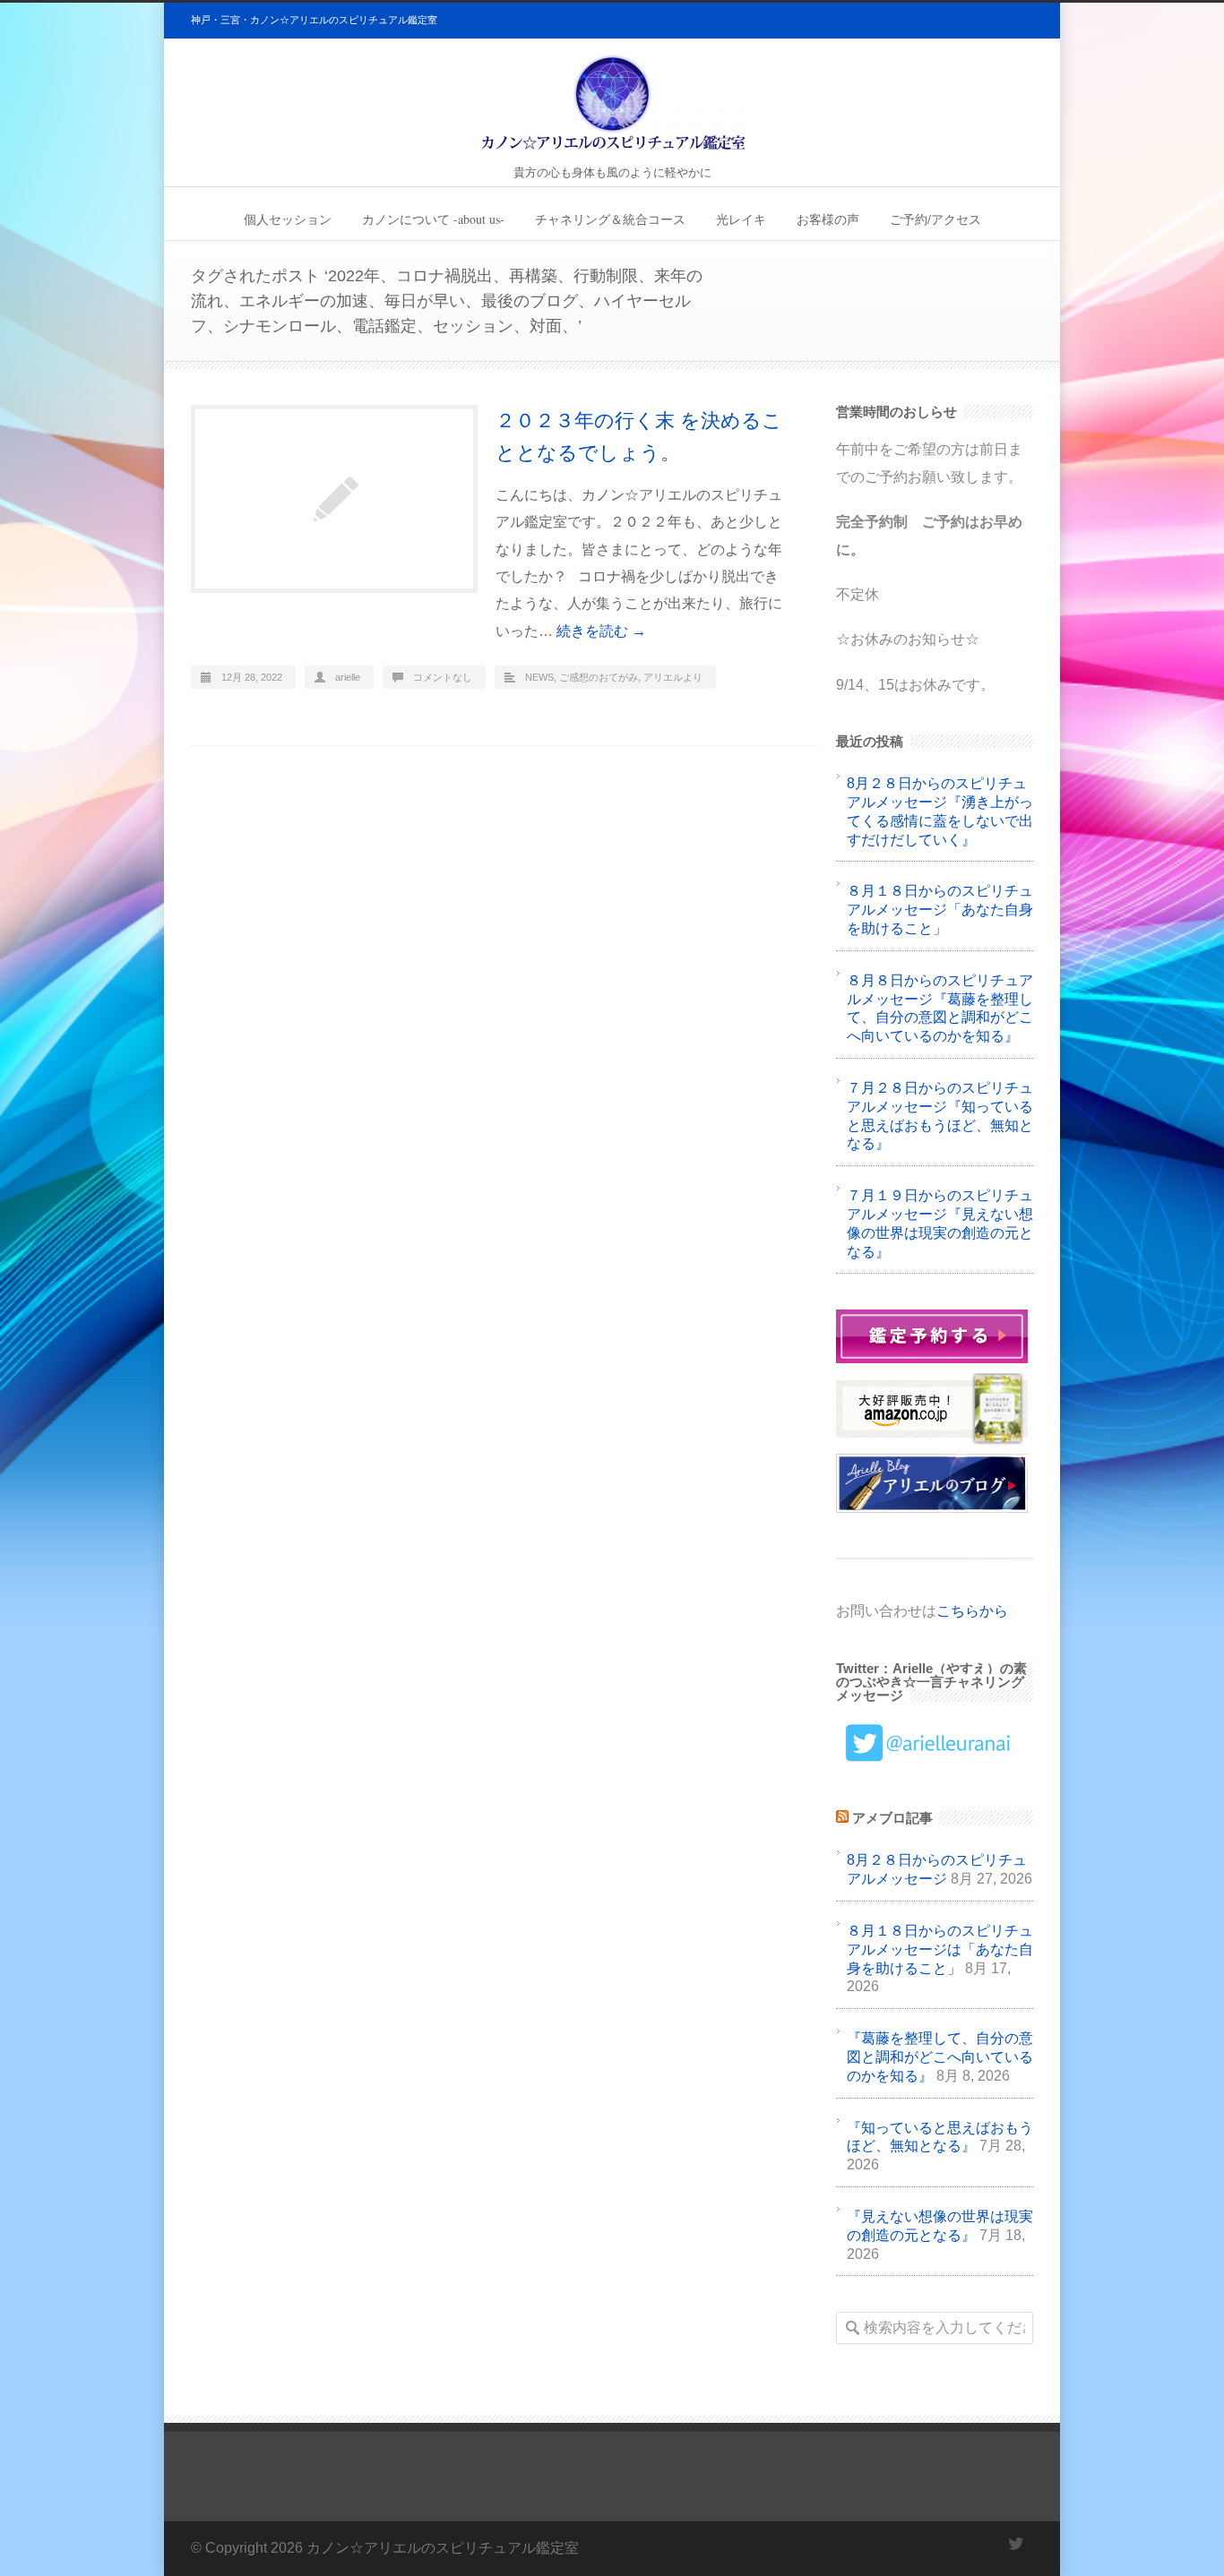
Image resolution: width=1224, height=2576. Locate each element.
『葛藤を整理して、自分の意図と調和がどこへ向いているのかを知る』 (940, 2057)
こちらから (972, 1611)
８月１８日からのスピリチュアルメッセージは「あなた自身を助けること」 (940, 1949)
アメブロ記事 (892, 1818)
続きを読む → (601, 631)
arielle (348, 677)
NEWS (539, 677)
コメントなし (443, 677)
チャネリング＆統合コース (610, 219)
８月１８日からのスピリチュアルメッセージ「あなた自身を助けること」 (940, 910)
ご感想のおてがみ (599, 677)
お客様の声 (828, 219)
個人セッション (288, 219)
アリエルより (673, 677)
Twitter (1015, 2544)
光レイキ (741, 219)
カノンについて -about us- (433, 219)
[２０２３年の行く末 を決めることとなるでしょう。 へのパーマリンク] (334, 499)
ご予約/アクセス (935, 219)
